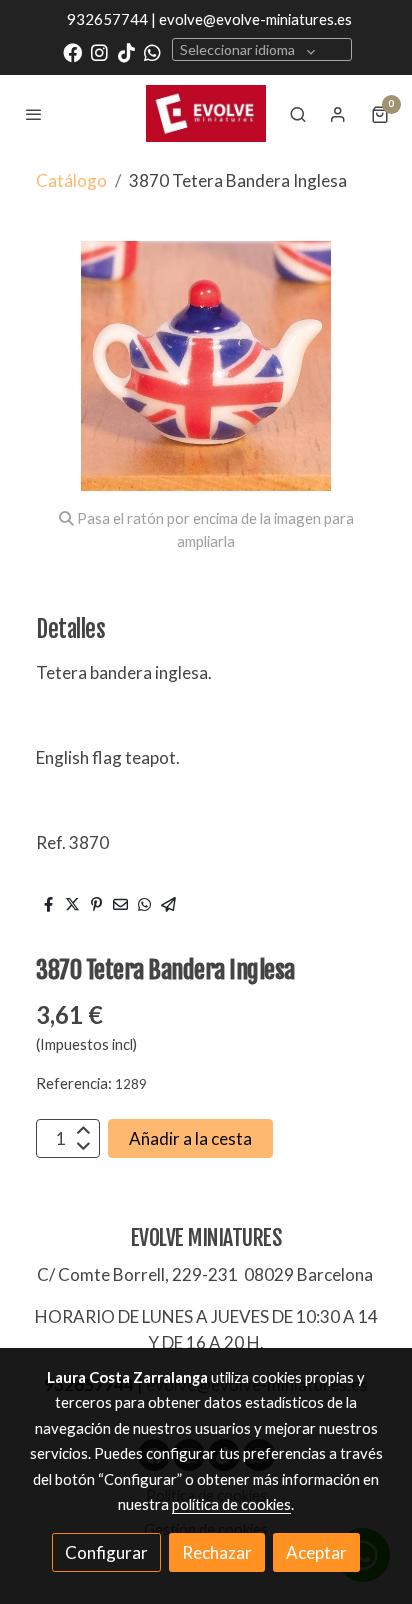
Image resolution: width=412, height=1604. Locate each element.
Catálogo (71, 180)
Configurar (106, 1552)
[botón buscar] (298, 114)
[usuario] (338, 114)
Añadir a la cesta (190, 1138)
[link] (206, 113)
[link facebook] (72, 51)
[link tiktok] (126, 51)
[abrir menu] (34, 114)
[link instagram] (99, 51)
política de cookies (231, 1504)
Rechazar (217, 1552)
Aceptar (316, 1552)
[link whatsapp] (152, 51)
